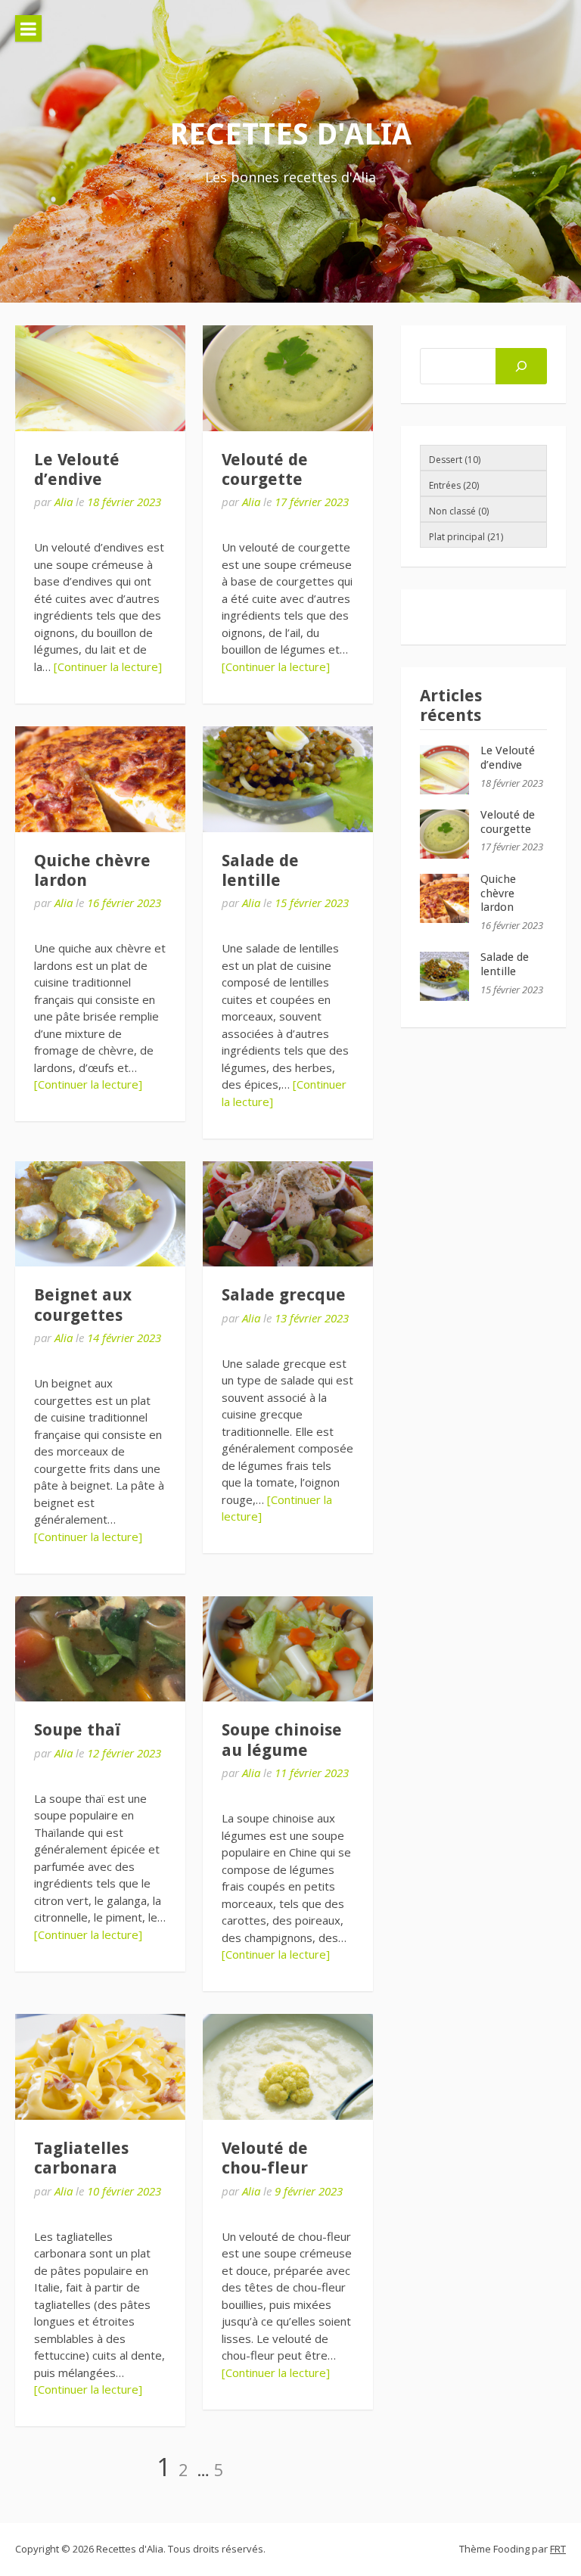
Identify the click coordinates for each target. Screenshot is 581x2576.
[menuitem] (480, 458)
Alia (64, 502)
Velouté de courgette (265, 469)
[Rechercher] (521, 366)
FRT (558, 2549)
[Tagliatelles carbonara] (100, 2067)
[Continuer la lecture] (108, 667)
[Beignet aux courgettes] (100, 1214)
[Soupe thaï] (100, 1649)
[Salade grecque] (288, 1214)
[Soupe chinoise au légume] (288, 1649)
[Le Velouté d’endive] (100, 378)
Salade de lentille (260, 870)
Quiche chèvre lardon (498, 893)
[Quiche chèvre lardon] (100, 779)
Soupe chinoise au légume (282, 1740)
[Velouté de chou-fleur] (288, 2067)
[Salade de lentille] (288, 779)
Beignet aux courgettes (83, 1305)
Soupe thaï (77, 1730)
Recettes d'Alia (290, 134)
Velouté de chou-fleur (265, 2158)
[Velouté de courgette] (288, 378)
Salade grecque (284, 1295)
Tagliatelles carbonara (81, 2158)
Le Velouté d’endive (77, 469)
